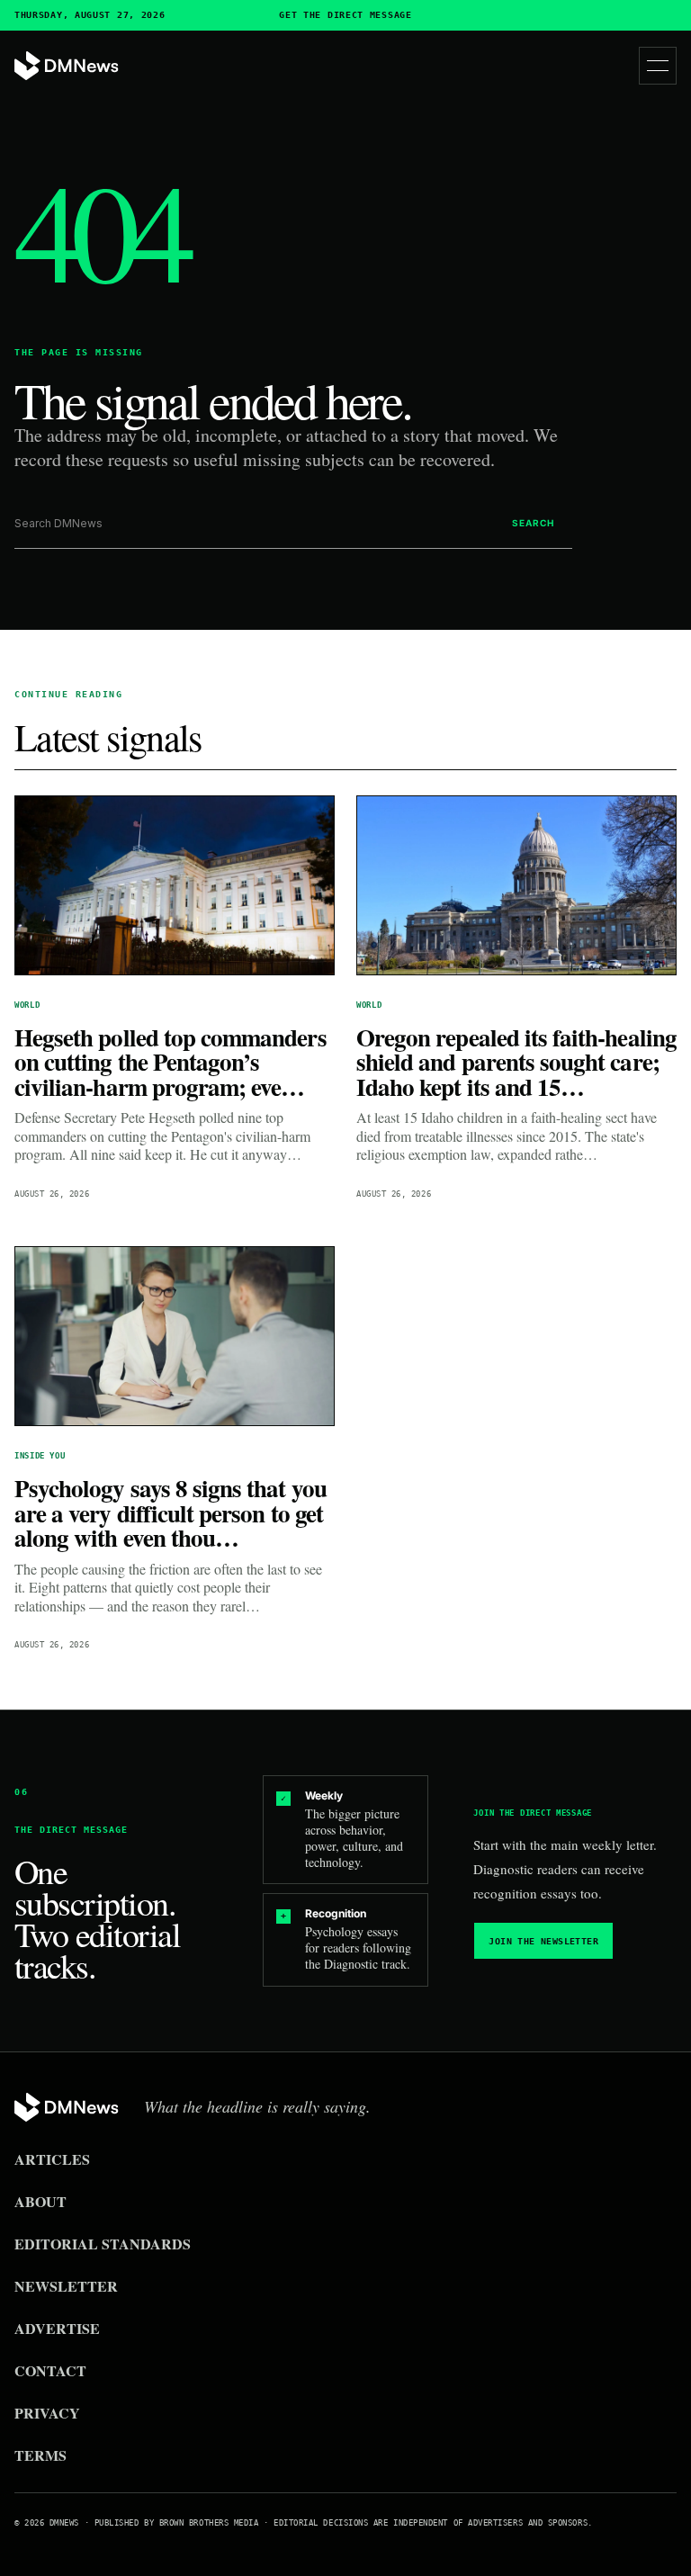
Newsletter (66, 2286)
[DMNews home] (67, 66)
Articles (52, 2159)
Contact (50, 2370)
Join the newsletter (543, 1941)
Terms (40, 2455)
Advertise (57, 2328)
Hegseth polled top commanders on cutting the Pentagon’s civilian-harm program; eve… (171, 1062)
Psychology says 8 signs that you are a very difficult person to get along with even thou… (171, 1512)
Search (533, 523)
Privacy (47, 2413)
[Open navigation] (658, 66)
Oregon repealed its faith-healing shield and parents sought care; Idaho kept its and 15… (516, 1062)
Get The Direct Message (345, 15)
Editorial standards (103, 2244)
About (40, 2201)
